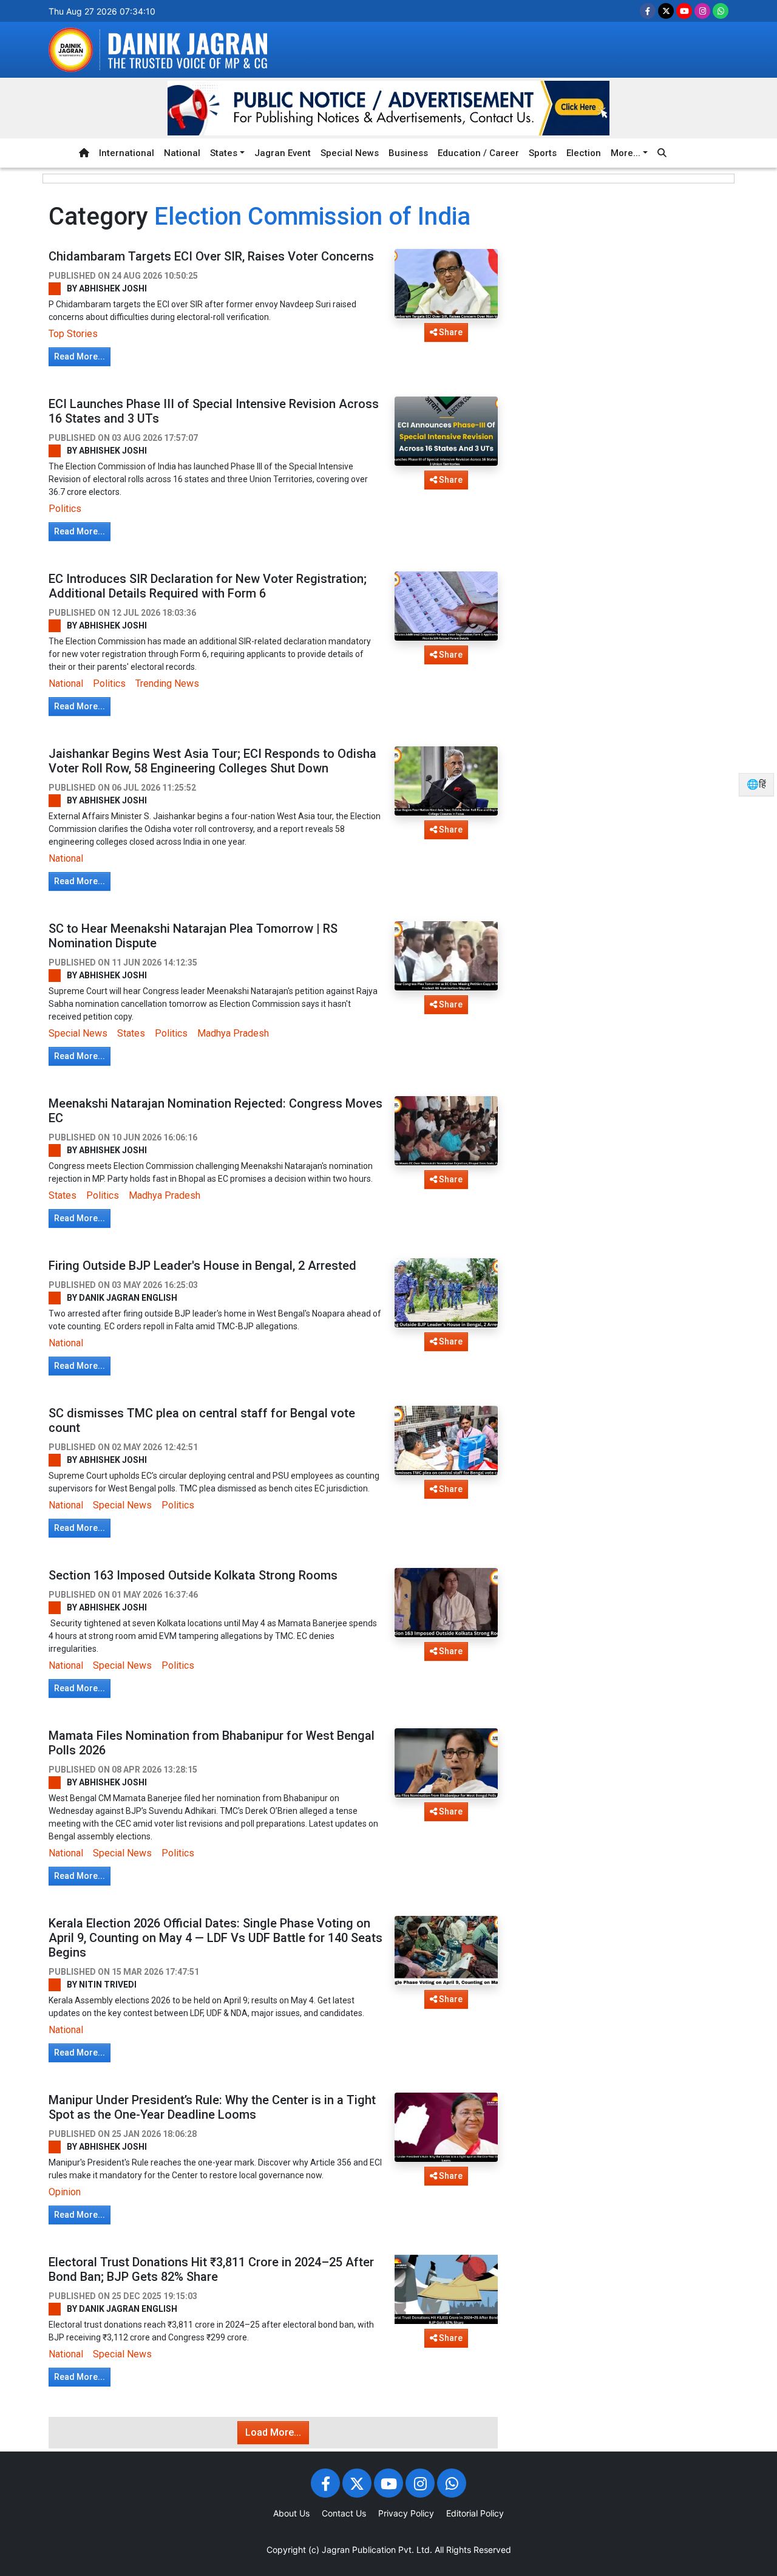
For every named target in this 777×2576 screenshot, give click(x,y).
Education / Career (478, 153)
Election (584, 153)
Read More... (80, 356)
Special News (350, 153)
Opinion (65, 2192)
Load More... (273, 2432)
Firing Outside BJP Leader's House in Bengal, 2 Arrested (202, 1266)
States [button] (224, 153)
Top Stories (73, 334)
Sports (543, 153)
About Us (291, 2513)
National (182, 153)
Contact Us (344, 2513)
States (131, 1033)
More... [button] (626, 153)
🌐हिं (756, 784)
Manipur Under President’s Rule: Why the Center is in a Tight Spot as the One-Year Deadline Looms (212, 2107)
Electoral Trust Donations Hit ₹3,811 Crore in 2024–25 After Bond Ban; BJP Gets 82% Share (211, 2269)
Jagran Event (283, 153)
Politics (65, 509)
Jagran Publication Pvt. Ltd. (377, 2550)
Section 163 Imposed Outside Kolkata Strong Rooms (193, 1575)
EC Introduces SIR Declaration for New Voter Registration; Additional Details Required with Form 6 (208, 586)
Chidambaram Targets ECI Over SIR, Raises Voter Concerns (211, 256)
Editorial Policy (475, 2513)
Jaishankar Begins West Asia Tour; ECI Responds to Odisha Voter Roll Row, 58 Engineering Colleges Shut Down (212, 761)
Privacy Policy (406, 2513)
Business (408, 153)
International (127, 153)
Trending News (167, 683)
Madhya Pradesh (233, 1033)
